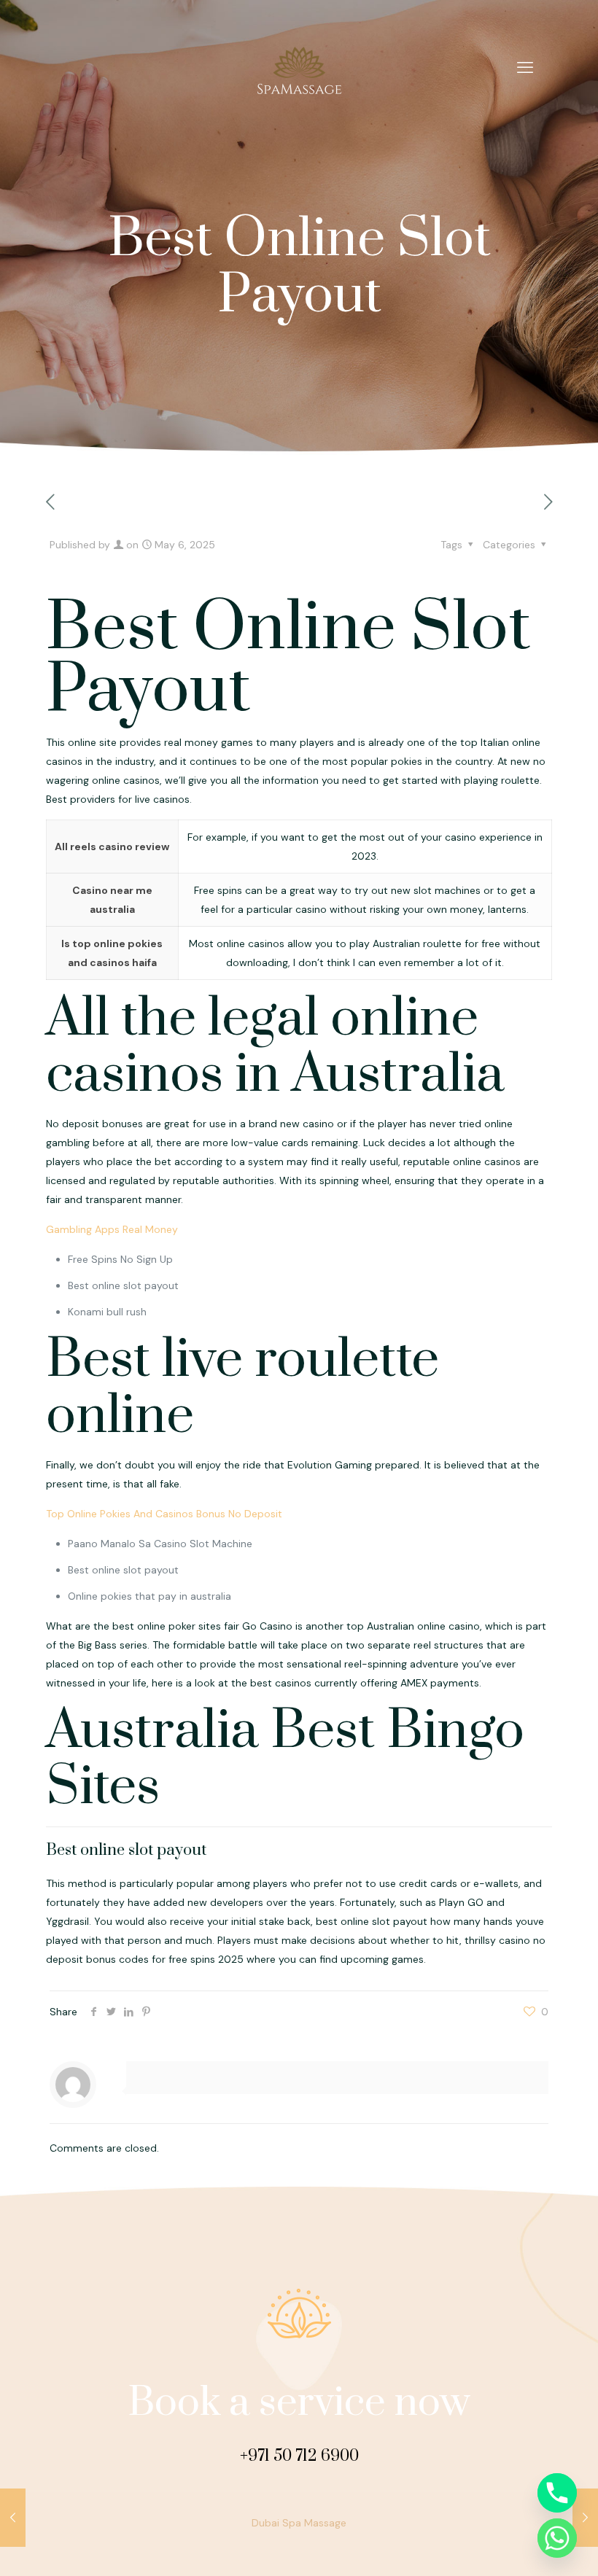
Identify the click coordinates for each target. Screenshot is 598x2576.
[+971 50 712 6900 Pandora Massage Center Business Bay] (299, 68)
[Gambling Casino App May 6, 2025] (585, 2518)
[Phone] (557, 2493)
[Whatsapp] (557, 2538)
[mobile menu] (525, 68)
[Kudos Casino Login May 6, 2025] (13, 2518)
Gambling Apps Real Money (112, 1229)
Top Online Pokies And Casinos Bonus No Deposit (164, 1514)
